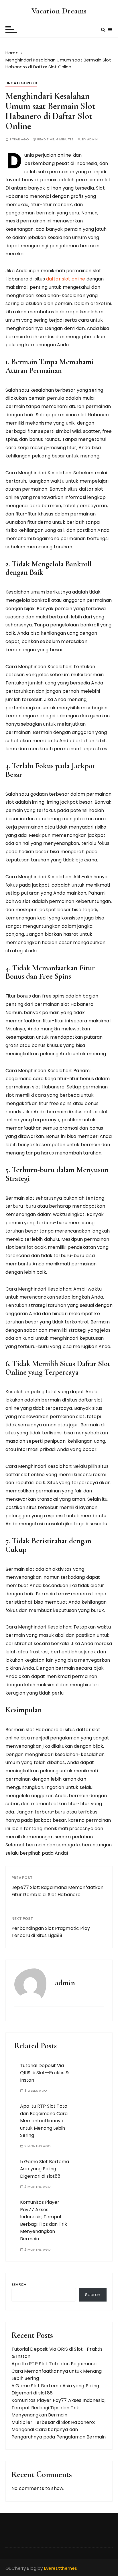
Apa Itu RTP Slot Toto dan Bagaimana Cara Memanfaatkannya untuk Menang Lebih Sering (44, 2121)
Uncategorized (21, 83)
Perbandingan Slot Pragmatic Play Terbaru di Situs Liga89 (51, 1932)
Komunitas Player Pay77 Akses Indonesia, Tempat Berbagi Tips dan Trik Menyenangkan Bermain (58, 2408)
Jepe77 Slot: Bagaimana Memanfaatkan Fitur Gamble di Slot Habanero (57, 1891)
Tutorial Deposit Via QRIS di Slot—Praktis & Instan (45, 2073)
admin (93, 139)
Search (19, 2285)
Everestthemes (61, 2568)
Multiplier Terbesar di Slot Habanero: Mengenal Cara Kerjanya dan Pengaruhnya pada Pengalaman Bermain (59, 2430)
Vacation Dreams (59, 11)
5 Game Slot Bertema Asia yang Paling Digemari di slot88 (45, 2169)
